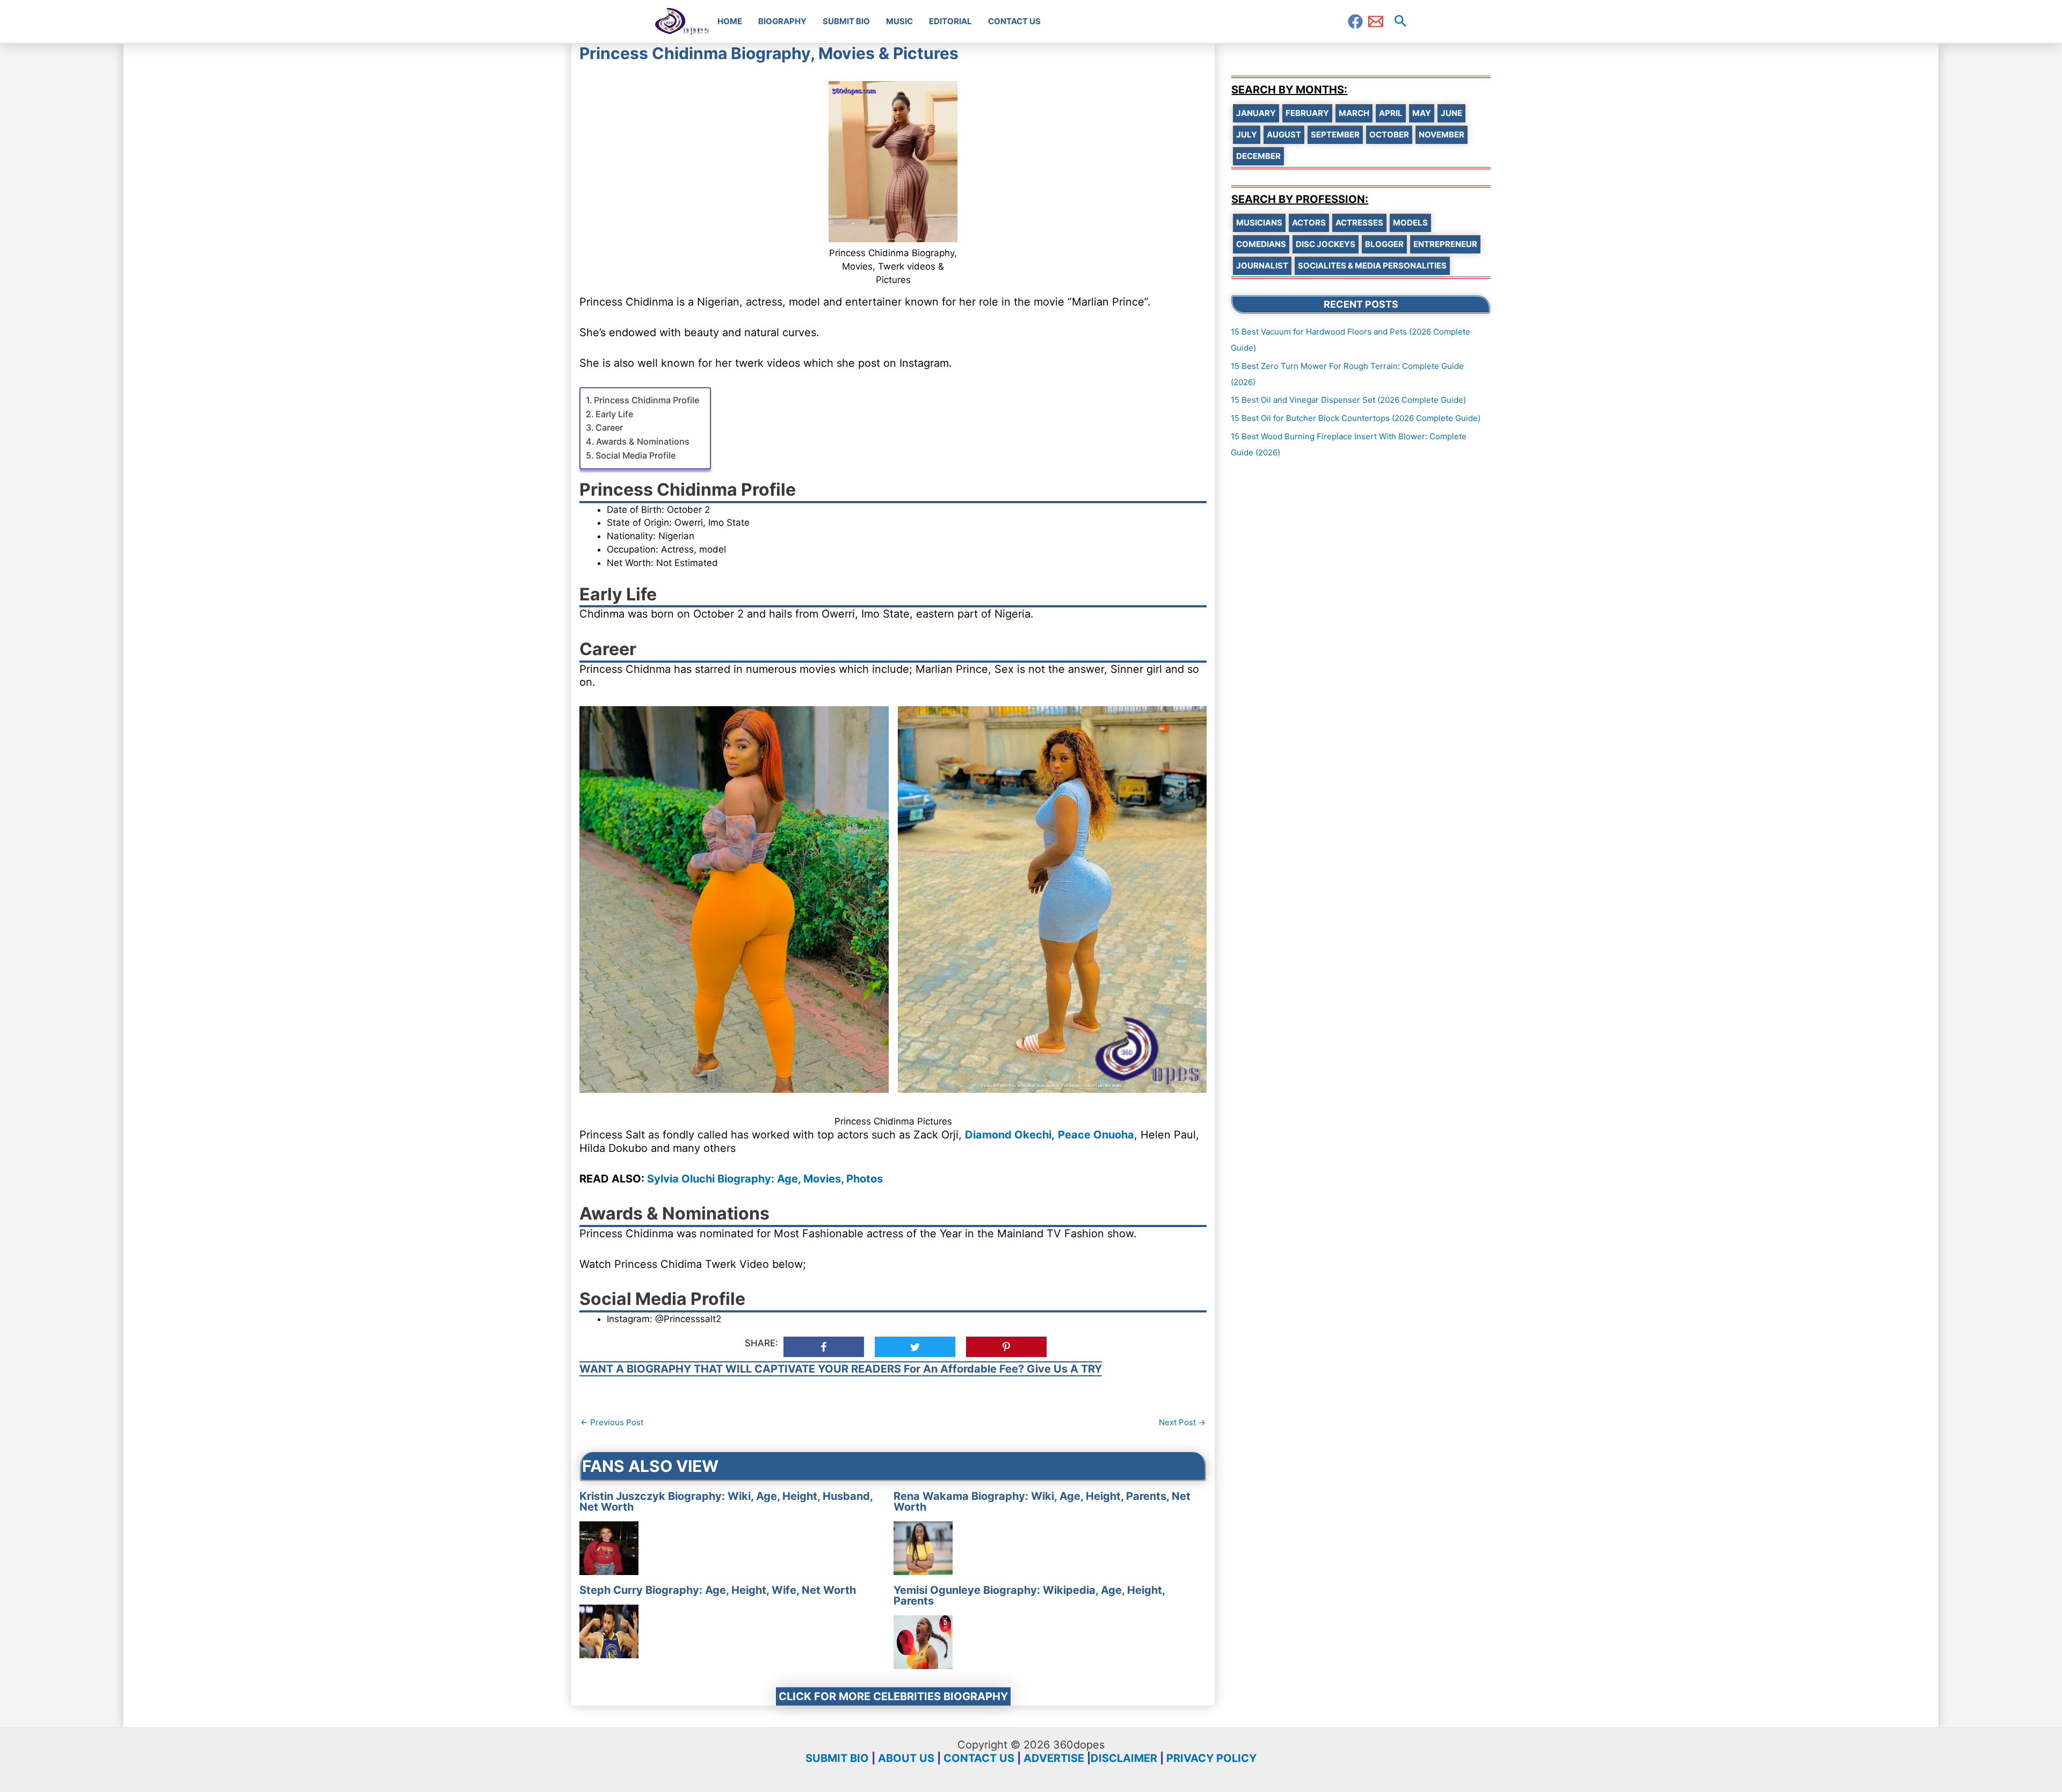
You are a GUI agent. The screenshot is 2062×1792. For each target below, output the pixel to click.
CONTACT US (979, 1758)
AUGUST (1284, 135)
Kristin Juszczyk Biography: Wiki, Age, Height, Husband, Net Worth (726, 1501)
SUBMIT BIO (837, 1758)
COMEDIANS (1261, 244)
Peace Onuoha (1096, 1135)
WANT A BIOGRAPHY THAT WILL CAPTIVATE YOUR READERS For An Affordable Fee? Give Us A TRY (841, 1369)
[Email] (1376, 21)
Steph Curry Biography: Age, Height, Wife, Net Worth (718, 1590)
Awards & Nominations (643, 441)
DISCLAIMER (1124, 1758)
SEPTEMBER (1335, 135)
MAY (1422, 113)
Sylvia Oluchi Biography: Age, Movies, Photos (765, 1179)
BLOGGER (1384, 244)
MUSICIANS (1259, 223)
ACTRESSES (1359, 223)
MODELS (1410, 223)
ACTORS (1309, 223)
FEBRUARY (1307, 113)
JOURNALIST (1262, 266)
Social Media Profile (636, 455)
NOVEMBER (1442, 135)
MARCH (1354, 113)
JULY (1247, 135)
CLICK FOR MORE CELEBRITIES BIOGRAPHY (893, 1696)
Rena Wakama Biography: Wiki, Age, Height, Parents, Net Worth (1042, 1501)
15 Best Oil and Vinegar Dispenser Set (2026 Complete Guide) (1348, 400)
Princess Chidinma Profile (647, 400)
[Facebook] (1355, 21)
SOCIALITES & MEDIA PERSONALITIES (1372, 266)
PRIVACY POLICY (1211, 1758)
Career (609, 427)
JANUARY (1256, 113)
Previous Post (612, 1422)
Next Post (1182, 1422)
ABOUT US (906, 1758)
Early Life (614, 414)
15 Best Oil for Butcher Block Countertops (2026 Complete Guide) (1356, 418)
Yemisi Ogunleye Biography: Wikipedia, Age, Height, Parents (1029, 1595)
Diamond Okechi (1008, 1135)
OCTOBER (1389, 135)
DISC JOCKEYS (1326, 244)
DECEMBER (1258, 156)
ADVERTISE (1054, 1758)
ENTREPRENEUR (1445, 244)
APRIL (1391, 113)
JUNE (1451, 113)
